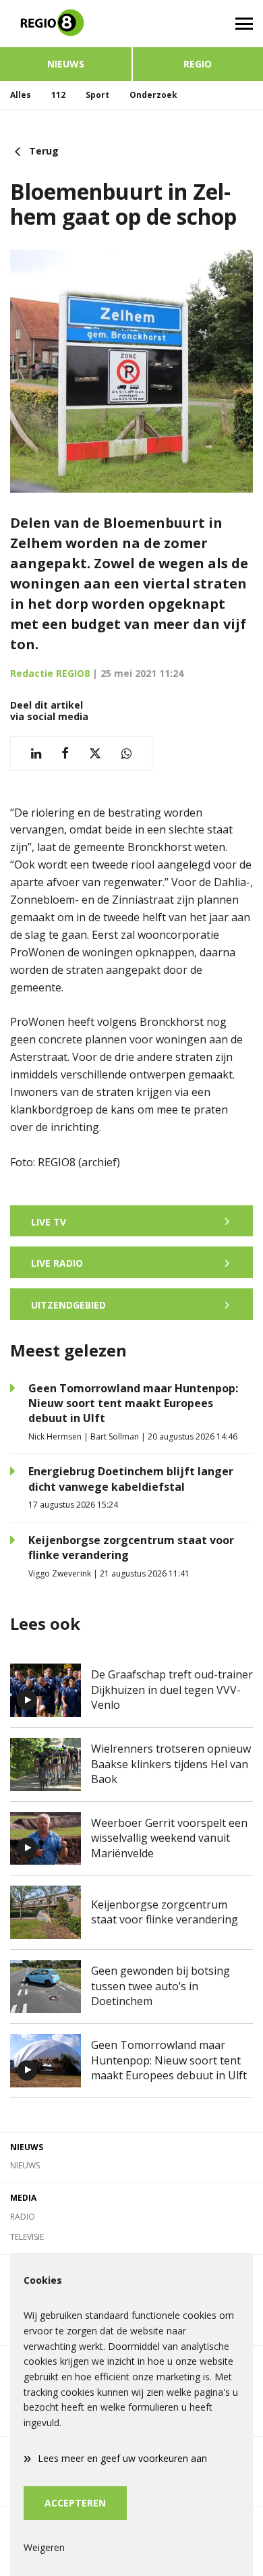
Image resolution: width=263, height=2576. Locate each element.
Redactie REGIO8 (50, 673)
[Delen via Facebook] (65, 753)
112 (58, 95)
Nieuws (66, 64)
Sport (97, 95)
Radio (23, 2217)
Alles (21, 95)
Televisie (27, 2237)
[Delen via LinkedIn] (36, 753)
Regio (198, 64)
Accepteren (75, 2503)
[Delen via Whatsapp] (126, 753)
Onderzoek (153, 95)
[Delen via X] (95, 753)
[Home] (66, 24)
